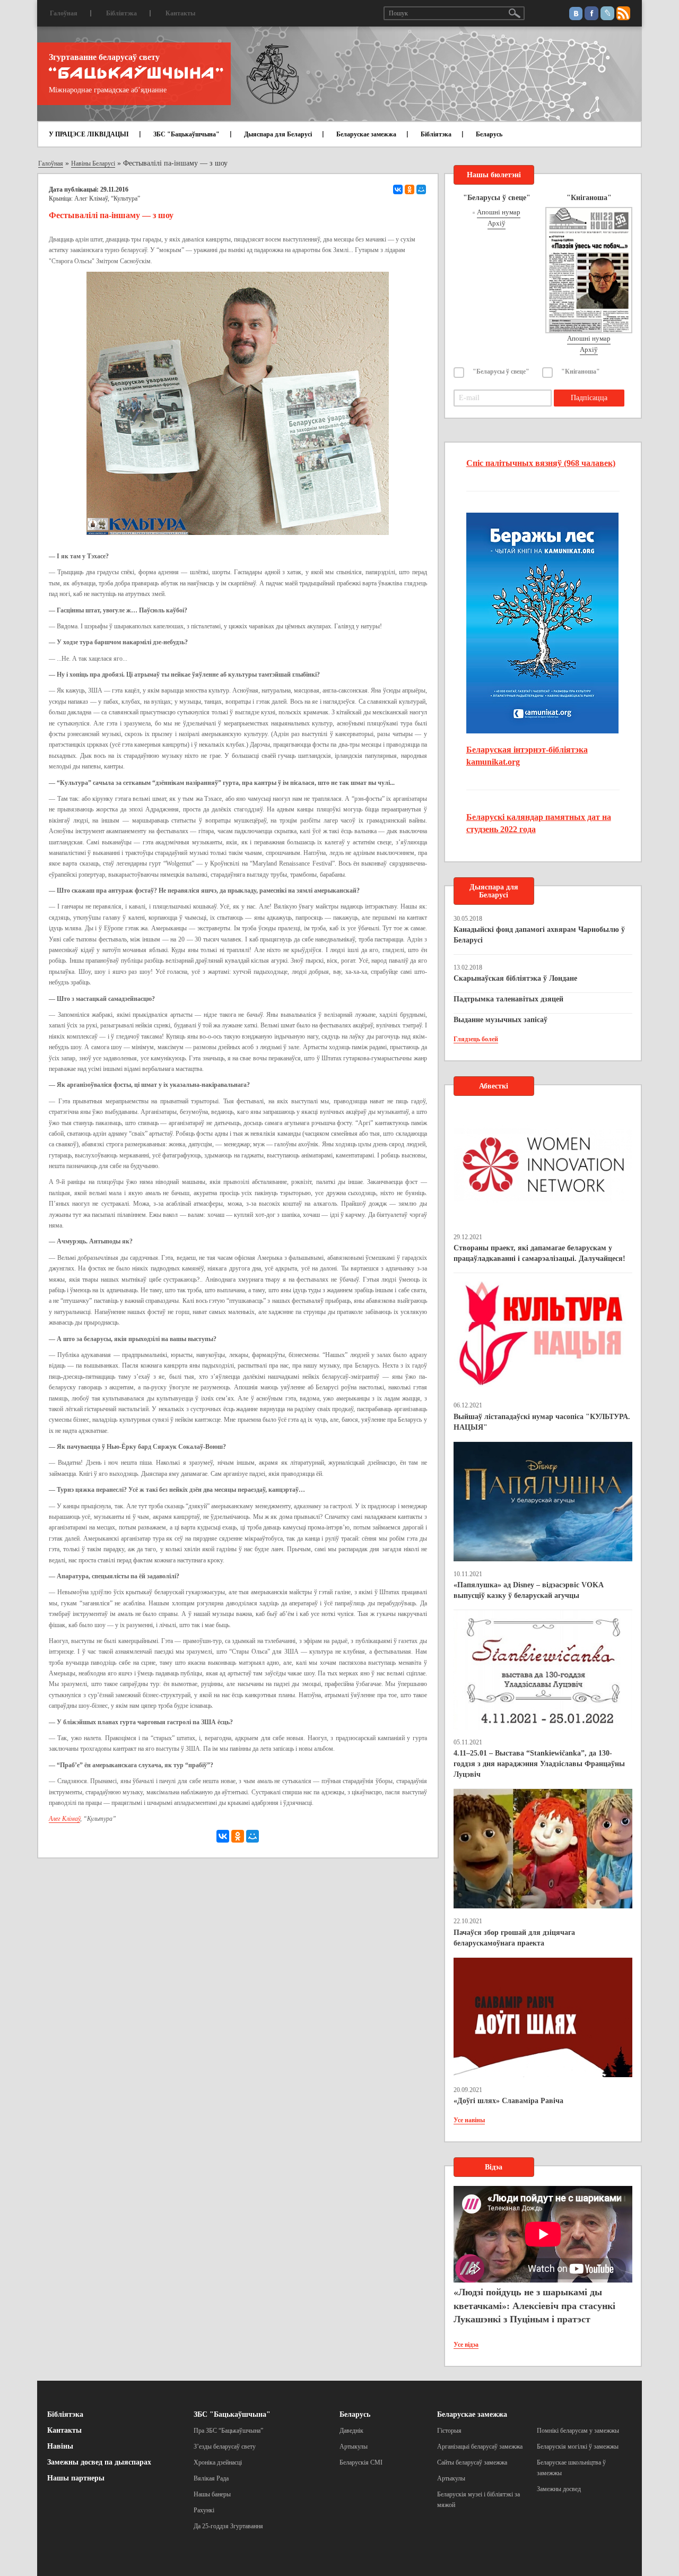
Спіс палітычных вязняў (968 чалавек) (541, 463)
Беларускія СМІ (361, 2462)
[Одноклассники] (410, 189)
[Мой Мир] (421, 189)
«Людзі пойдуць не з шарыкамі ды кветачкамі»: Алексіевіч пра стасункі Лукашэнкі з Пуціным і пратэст (534, 2306)
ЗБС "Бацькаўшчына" (186, 134)
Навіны (60, 2446)
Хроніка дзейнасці (218, 2462)
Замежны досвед (559, 2489)
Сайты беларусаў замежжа (472, 2462)
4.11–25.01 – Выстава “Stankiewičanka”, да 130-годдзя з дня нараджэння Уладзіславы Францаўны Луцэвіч (539, 1764)
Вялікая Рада (211, 2478)
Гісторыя (449, 2431)
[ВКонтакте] (398, 189)
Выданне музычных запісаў (500, 1020)
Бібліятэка (121, 13)
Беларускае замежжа (366, 134)
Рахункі (204, 2510)
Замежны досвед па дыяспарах (99, 2462)
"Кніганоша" (581, 371)
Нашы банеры (212, 2494)
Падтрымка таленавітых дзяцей (508, 999)
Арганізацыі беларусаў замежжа (480, 2447)
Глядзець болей (476, 1039)
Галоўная (64, 13)
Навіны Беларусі (93, 163)
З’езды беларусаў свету (225, 2447)
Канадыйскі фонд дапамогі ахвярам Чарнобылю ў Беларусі (539, 935)
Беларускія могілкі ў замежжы (578, 2447)
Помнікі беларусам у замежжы (578, 2431)
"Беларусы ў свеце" (501, 371)
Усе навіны (469, 2120)
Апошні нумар (499, 212)
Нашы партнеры (76, 2478)
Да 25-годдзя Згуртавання (228, 2526)
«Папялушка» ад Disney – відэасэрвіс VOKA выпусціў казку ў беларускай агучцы (528, 1590)
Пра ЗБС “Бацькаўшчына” (228, 2431)
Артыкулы (354, 2447)
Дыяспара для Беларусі (278, 134)
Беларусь (489, 134)
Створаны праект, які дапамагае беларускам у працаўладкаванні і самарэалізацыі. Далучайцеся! (539, 1253)
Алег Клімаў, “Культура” (107, 198)
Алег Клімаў (64, 1819)
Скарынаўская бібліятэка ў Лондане (515, 978)
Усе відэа (466, 2345)
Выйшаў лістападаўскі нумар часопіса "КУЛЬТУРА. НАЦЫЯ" (542, 1422)
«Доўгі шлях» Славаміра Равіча (508, 2101)
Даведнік (351, 2431)
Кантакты (180, 13)
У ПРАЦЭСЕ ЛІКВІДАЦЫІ (89, 134)
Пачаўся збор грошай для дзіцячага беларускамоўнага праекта (514, 1938)
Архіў (497, 223)
